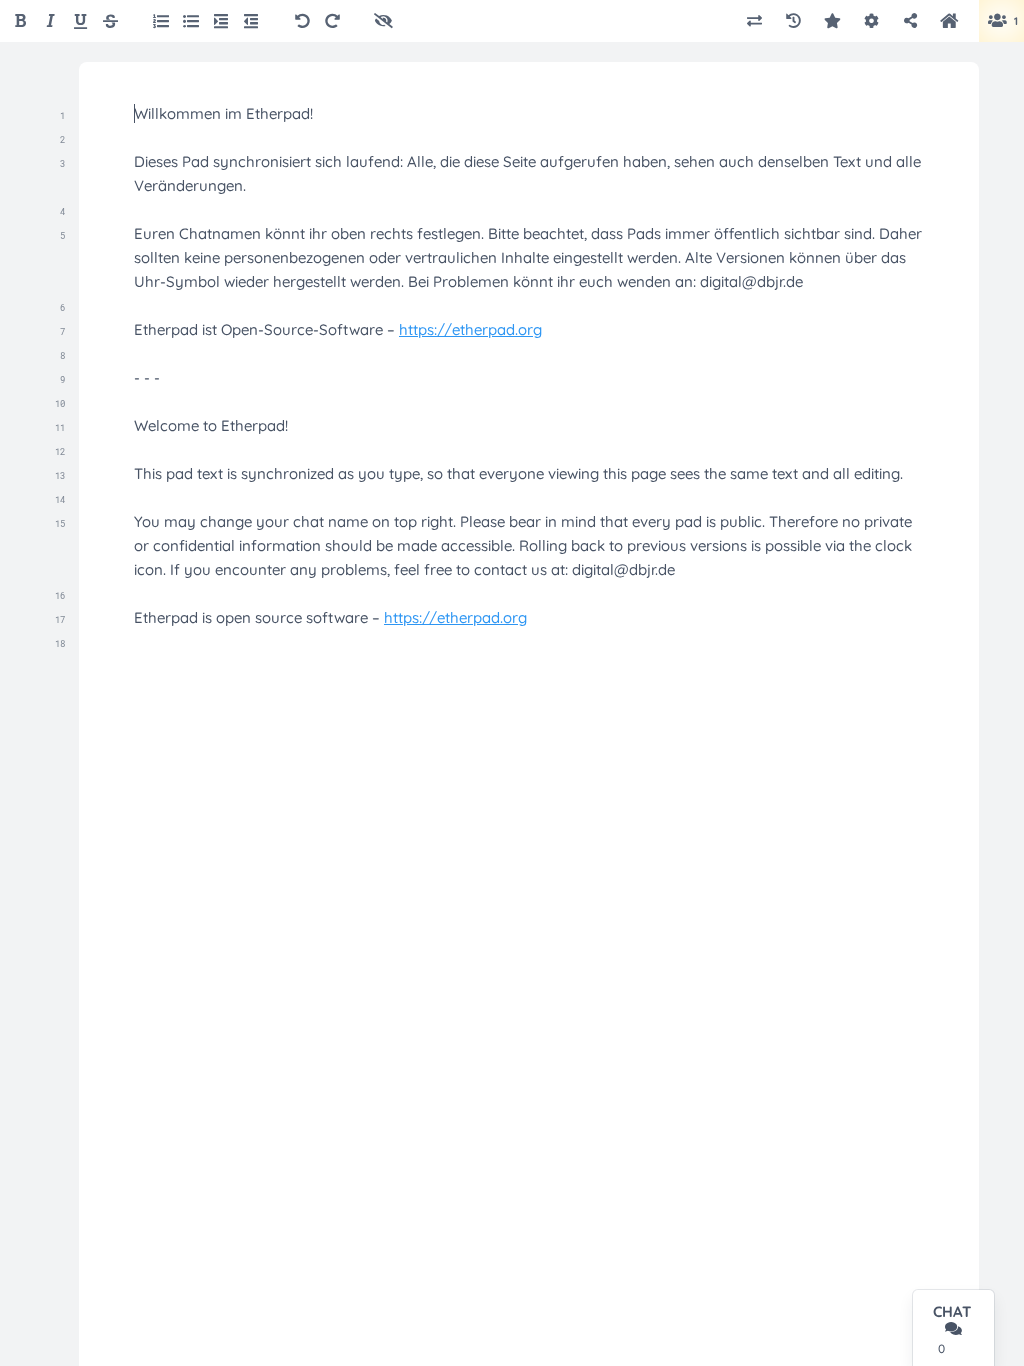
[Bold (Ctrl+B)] (20, 21)
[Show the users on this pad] (996, 21)
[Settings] (871, 21)
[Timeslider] (793, 21)
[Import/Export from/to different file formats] (754, 21)
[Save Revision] (832, 21)
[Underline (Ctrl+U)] (80, 21)
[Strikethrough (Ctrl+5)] (110, 21)
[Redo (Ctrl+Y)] (332, 21)
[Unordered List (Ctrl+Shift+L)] (191, 21)
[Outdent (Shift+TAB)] (251, 21)
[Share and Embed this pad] (910, 21)
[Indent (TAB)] (221, 21)
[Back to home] (949, 21)
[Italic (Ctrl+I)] (50, 21)
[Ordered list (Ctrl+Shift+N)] (161, 21)
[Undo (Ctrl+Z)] (302, 21)
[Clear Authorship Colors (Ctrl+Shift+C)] (383, 21)
